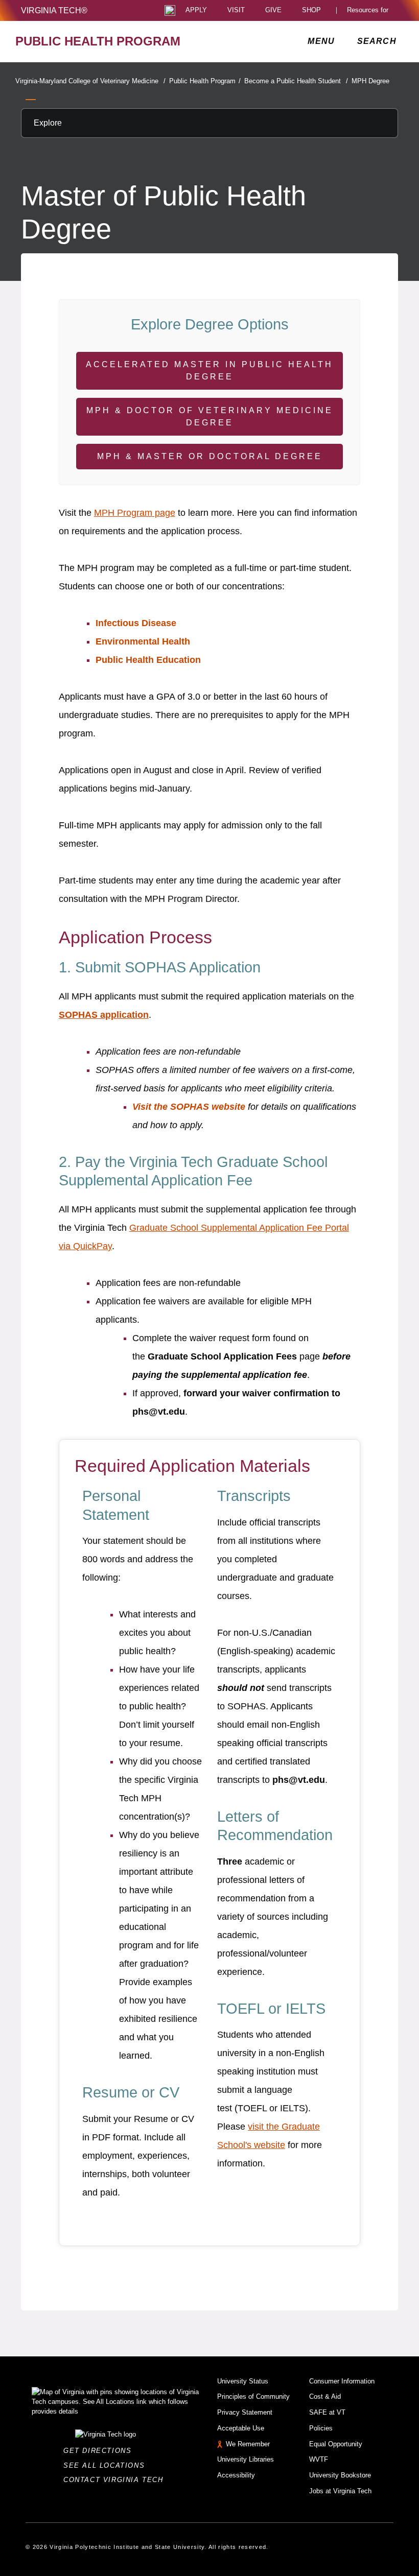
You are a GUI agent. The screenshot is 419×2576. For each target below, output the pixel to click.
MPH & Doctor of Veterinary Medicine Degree (210, 416)
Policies (321, 2428)
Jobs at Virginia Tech (340, 2491)
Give (273, 10)
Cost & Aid (325, 2396)
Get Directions (100, 2451)
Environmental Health (143, 641)
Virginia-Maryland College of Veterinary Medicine (90, 81)
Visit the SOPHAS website (189, 1107)
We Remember (248, 2444)
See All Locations (107, 2465)
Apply (196, 10)
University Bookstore (340, 2475)
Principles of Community (253, 2396)
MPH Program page (135, 513)
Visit (236, 10)
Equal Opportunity (336, 2444)
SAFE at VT (327, 2412)
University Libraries (246, 2459)
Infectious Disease (136, 623)
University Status (243, 2381)
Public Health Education (148, 660)
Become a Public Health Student (296, 81)
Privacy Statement (245, 2412)
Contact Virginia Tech (116, 2480)
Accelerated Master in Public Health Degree (209, 371)
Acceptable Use (241, 2428)
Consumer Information (342, 2381)
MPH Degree (370, 81)
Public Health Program (205, 81)
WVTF (319, 2459)
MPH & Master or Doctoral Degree (210, 456)
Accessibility (236, 2475)
